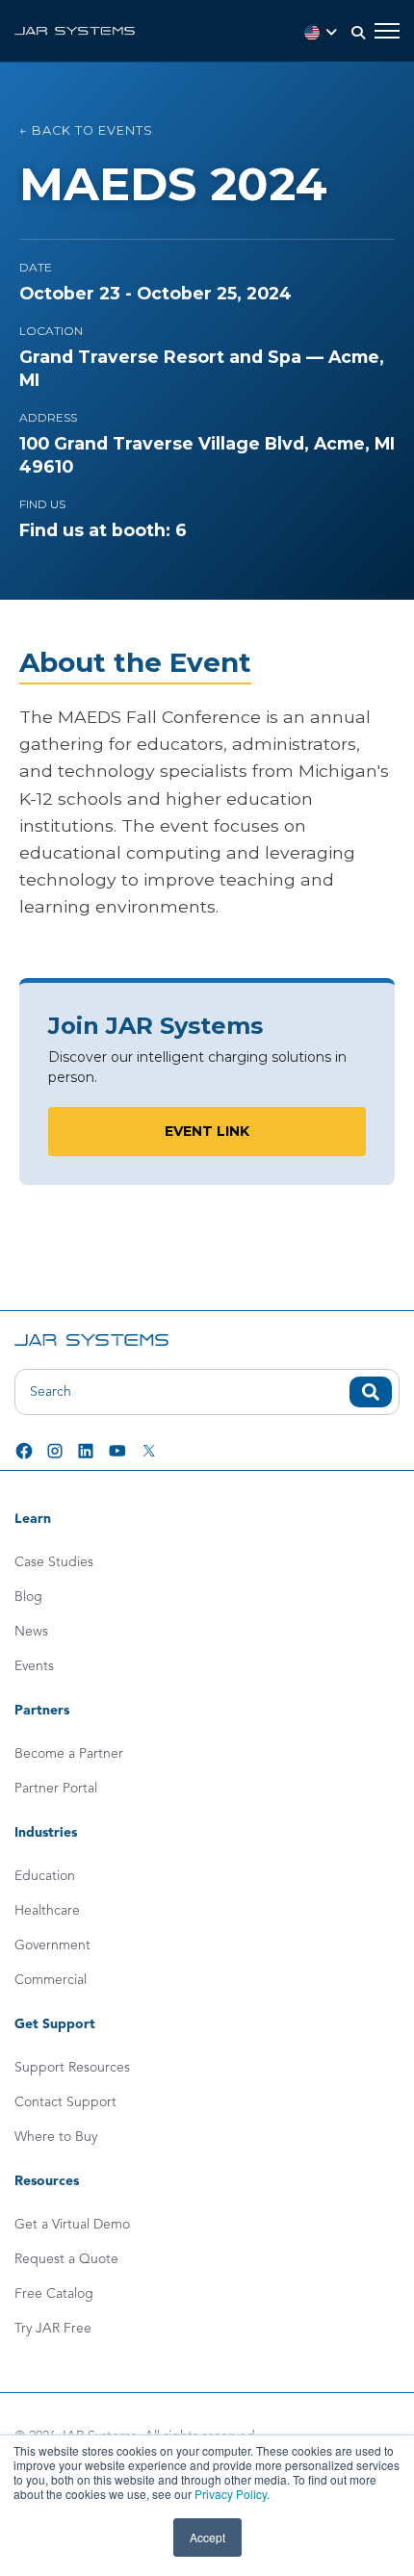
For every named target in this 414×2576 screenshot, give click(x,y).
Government (52, 1945)
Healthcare (47, 1911)
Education (45, 1876)
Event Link (207, 1131)
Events (34, 1666)
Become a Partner (69, 1754)
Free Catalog (54, 2294)
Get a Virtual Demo (72, 2225)
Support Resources (72, 2068)
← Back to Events (86, 130)
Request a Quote (66, 2259)
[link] (75, 30)
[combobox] (207, 1392)
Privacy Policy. (232, 2494)
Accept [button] (207, 2537)
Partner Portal (56, 1789)
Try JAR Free (53, 2329)
